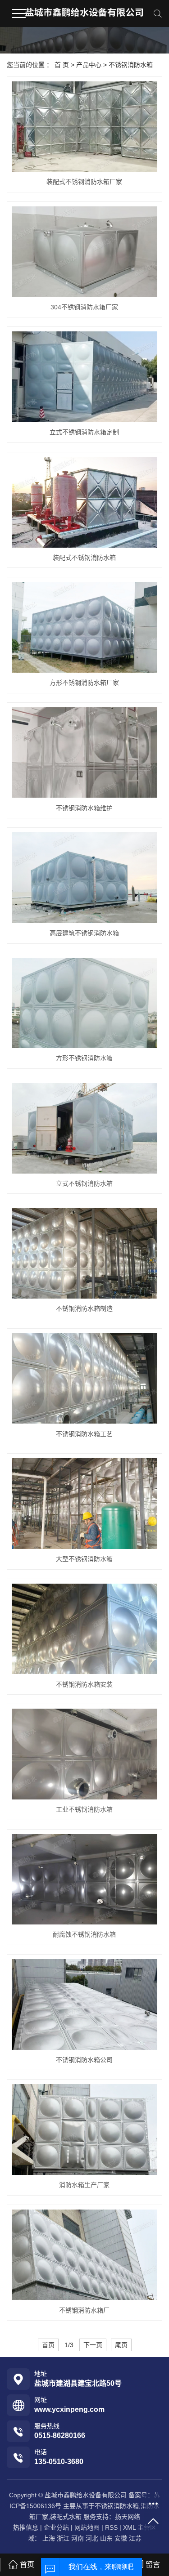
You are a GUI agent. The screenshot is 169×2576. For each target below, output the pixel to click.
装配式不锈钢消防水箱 (84, 558)
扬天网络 (128, 2517)
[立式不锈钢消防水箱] (84, 1128)
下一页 (93, 2345)
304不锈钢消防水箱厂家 (84, 307)
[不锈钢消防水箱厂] (84, 2255)
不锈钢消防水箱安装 (84, 1684)
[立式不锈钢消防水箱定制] (84, 377)
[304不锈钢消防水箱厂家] (84, 252)
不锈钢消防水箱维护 (84, 808)
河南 (78, 2538)
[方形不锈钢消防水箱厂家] (84, 627)
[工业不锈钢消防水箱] (84, 1754)
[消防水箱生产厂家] (84, 2130)
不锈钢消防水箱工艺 (84, 1434)
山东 (106, 2538)
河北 (92, 2538)
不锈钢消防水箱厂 (84, 2310)
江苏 (135, 2538)
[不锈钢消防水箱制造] (84, 1253)
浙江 (63, 2538)
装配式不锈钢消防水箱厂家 (84, 182)
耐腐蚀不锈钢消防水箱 (84, 1934)
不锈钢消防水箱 (131, 65)
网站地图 (87, 2527)
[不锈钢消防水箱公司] (84, 2005)
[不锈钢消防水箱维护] (84, 753)
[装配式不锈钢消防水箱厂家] (84, 127)
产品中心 (89, 65)
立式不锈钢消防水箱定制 (84, 432)
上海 (49, 2538)
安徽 (121, 2538)
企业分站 (56, 2527)
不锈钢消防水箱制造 (84, 1308)
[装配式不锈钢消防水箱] (84, 502)
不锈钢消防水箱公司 (84, 2060)
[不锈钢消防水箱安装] (84, 1629)
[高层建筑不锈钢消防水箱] (84, 878)
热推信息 (26, 2527)
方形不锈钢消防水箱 (84, 1058)
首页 (48, 2345)
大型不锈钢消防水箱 (84, 1559)
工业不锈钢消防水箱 (84, 1809)
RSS (111, 2527)
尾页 (121, 2345)
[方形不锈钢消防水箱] (84, 1003)
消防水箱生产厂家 (84, 2185)
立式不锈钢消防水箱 (84, 1183)
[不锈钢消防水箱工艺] (84, 1379)
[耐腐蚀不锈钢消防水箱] (84, 1880)
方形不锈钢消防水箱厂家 (84, 683)
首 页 (62, 65)
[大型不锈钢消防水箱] (84, 1504)
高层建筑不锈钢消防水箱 (84, 933)
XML (129, 2527)
